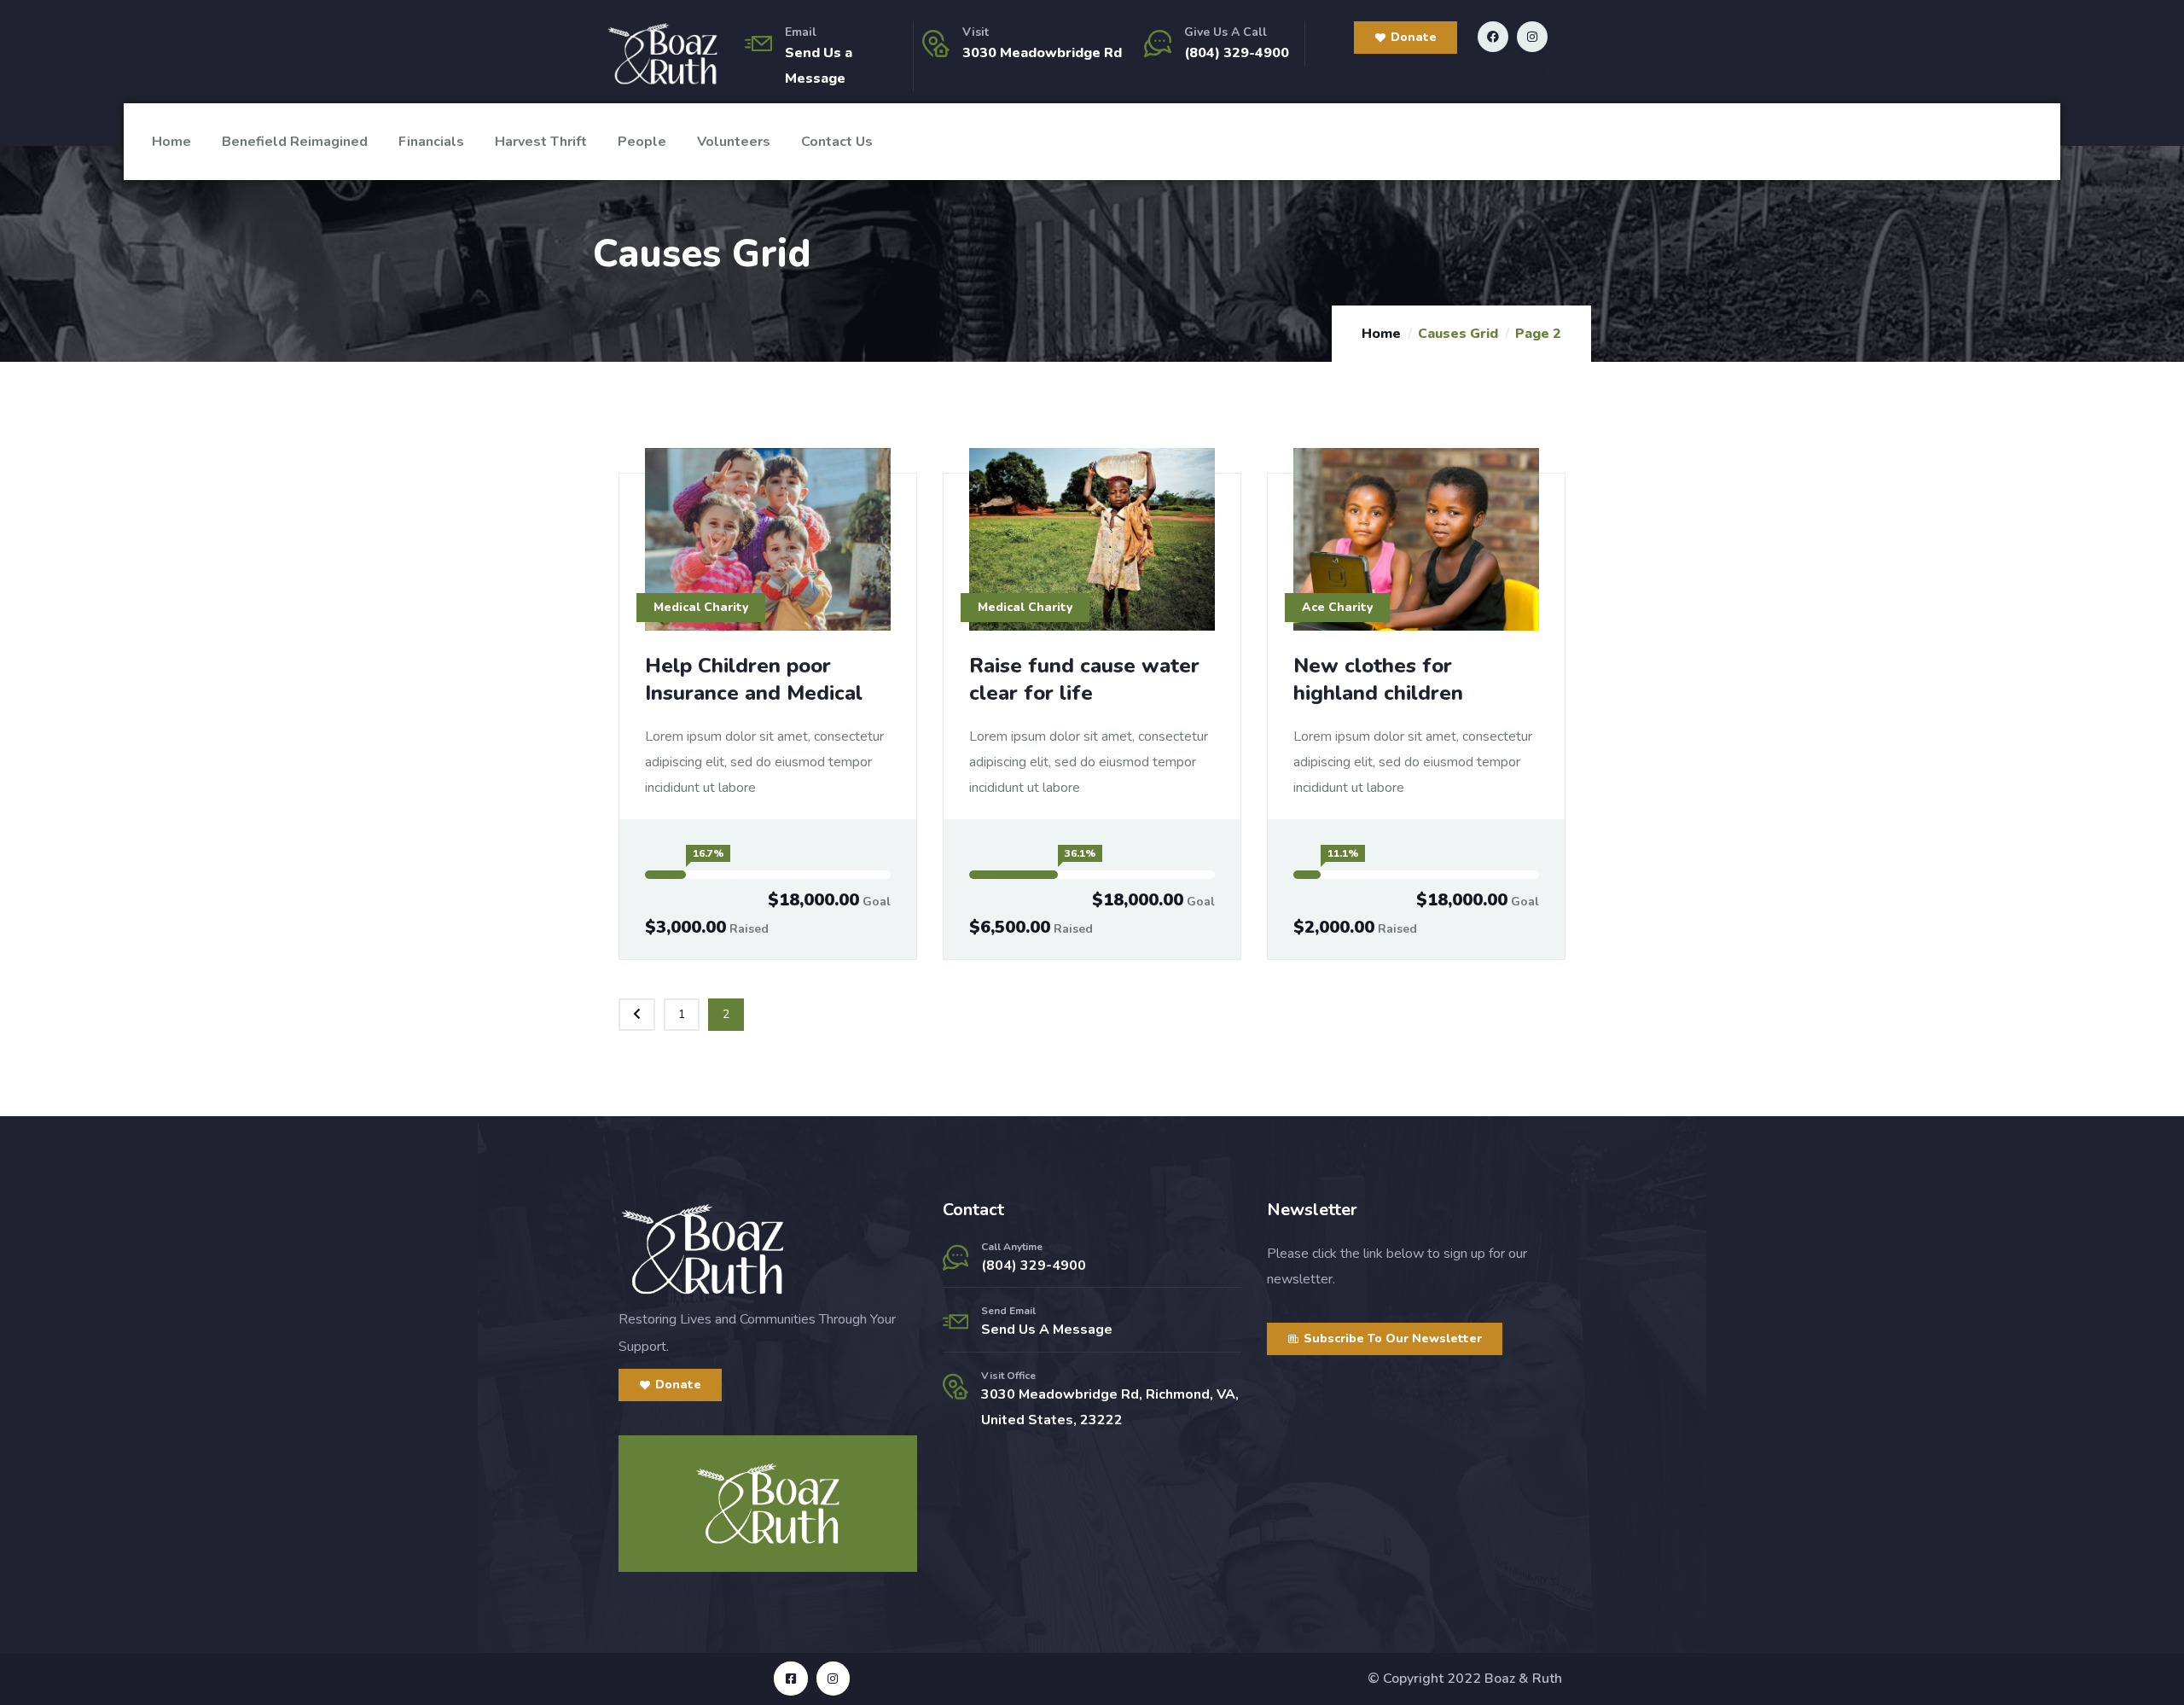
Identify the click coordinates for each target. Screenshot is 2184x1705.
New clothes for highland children (1378, 679)
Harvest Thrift (541, 142)
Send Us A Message (1047, 1330)
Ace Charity (1337, 607)
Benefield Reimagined (295, 142)
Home (171, 142)
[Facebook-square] (790, 1678)
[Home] (662, 54)
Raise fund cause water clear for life (1084, 679)
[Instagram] (1532, 37)
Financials (431, 142)
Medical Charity (701, 607)
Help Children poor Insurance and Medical (754, 679)
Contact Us (837, 142)
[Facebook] (1493, 37)
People (642, 142)
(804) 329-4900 (1237, 53)
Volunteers (734, 142)
